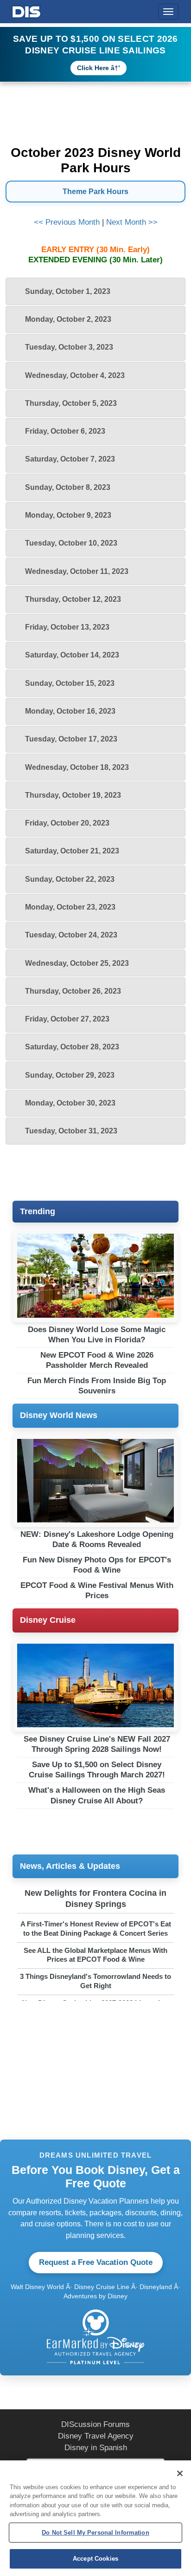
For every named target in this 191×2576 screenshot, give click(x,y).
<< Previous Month (67, 222)
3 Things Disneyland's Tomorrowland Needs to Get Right (95, 1981)
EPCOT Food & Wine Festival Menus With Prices (97, 1590)
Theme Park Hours (95, 192)
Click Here (93, 68)
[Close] (180, 2473)
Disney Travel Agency (96, 2436)
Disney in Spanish (96, 2448)
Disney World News (59, 1415)
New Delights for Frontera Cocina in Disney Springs (95, 1898)
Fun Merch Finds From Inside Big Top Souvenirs (97, 1386)
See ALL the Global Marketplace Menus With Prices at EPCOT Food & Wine (95, 1955)
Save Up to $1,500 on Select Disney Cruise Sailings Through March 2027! (97, 1770)
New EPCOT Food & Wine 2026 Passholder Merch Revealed (97, 1360)
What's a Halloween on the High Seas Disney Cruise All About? (97, 1795)
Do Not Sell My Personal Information (95, 2533)
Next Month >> (132, 222)
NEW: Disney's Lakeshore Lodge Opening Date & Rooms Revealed (97, 1539)
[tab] (95, 291)
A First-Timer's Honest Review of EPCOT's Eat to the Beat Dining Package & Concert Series (96, 1929)
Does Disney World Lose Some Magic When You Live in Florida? (97, 1335)
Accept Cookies (95, 2559)
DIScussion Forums (95, 2424)
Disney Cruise (48, 1620)
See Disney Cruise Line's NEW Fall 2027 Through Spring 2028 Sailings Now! (97, 1744)
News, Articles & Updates (70, 1866)
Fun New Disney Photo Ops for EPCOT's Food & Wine (97, 1565)
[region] (95, 2518)
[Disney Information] (26, 10)
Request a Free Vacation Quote (96, 2262)
